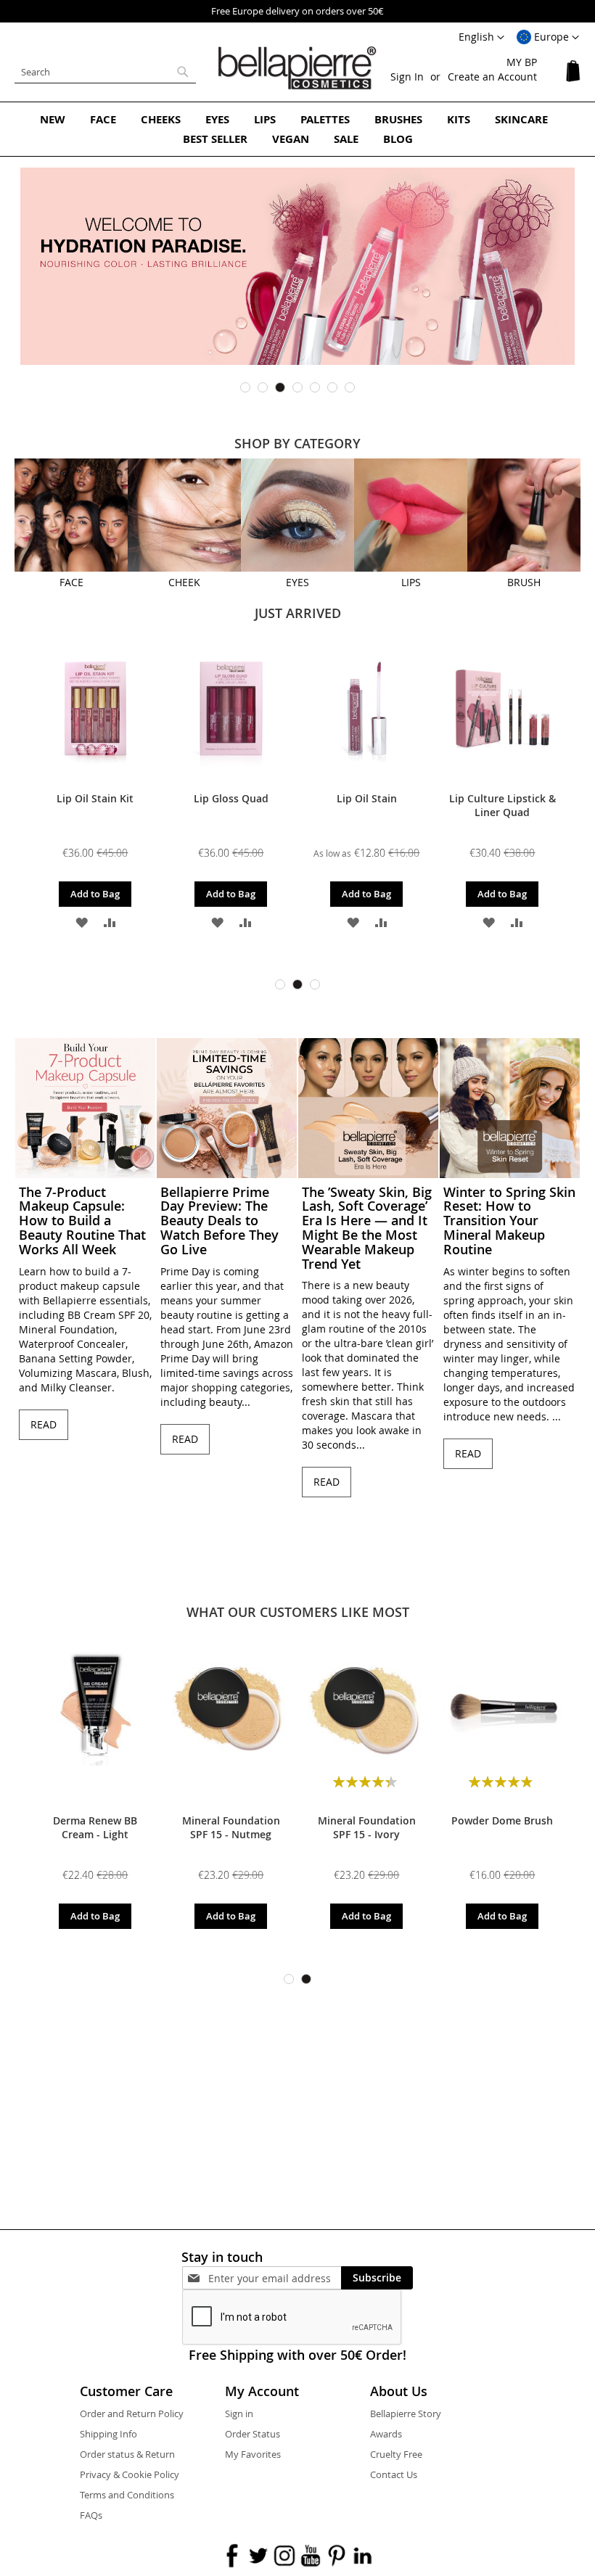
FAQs (91, 2515)
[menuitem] (53, 119)
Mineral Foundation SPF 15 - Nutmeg (231, 1827)
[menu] (297, 129)
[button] (548, 38)
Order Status (253, 2434)
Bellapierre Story (406, 2414)
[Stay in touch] (275, 2278)
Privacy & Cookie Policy (130, 2474)
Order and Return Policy (132, 2414)
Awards (386, 2434)
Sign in (239, 2414)
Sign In (407, 77)
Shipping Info (108, 2434)
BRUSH (524, 582)
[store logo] (297, 68)
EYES (297, 582)
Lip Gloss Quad (231, 798)
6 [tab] (332, 387)
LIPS (411, 582)
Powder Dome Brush (502, 1820)
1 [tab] (245, 387)
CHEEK (184, 582)
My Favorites (253, 2454)
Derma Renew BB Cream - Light (95, 1827)
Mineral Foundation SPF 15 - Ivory (367, 1827)
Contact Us (394, 2474)
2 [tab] (263, 387)
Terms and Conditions (127, 2495)
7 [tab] (350, 387)
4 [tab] (297, 387)
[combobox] (105, 72)
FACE (71, 582)
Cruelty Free (396, 2454)
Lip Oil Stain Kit (95, 798)
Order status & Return (127, 2454)
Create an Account (492, 77)
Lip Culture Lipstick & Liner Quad (502, 805)
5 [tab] (315, 387)
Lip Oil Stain (367, 798)
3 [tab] (280, 387)
